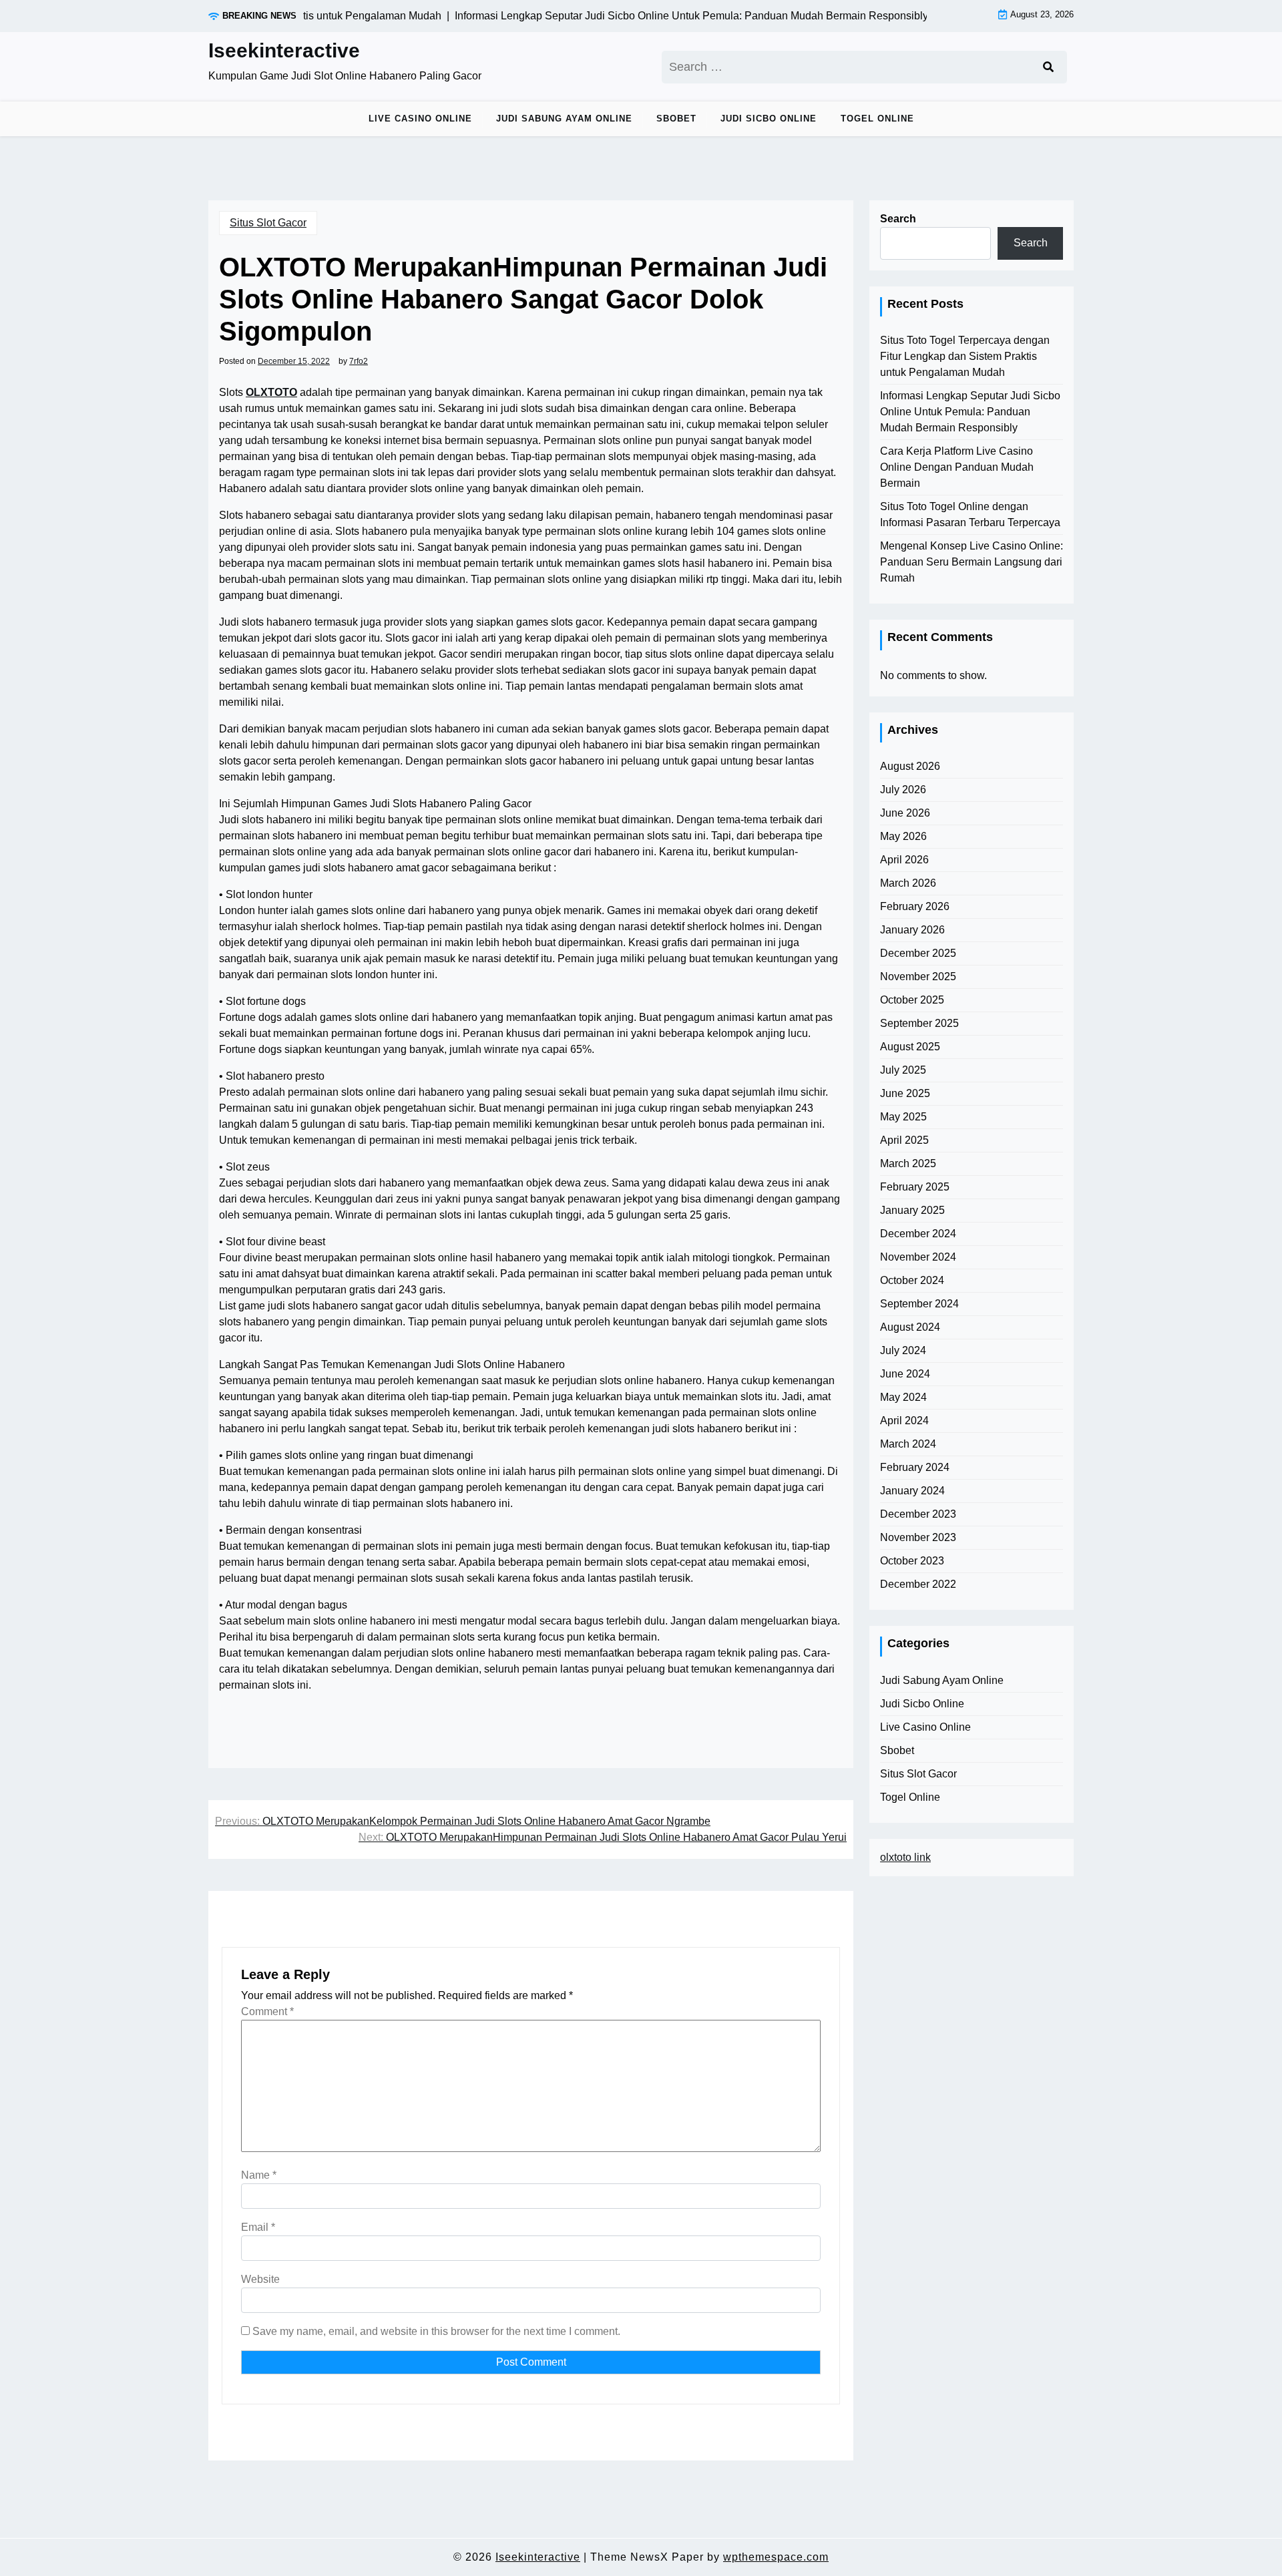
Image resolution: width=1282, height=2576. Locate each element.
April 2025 (904, 1140)
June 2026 (905, 813)
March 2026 (908, 883)
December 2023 (918, 1514)
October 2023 (912, 1561)
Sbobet (676, 119)
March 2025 (908, 1163)
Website (260, 2279)
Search (898, 219)
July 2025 (903, 1070)
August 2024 (910, 1327)
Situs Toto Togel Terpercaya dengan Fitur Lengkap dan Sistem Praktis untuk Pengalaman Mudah (965, 356)
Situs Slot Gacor (268, 223)
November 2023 (918, 1537)
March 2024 (908, 1444)
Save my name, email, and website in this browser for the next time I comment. (436, 2331)
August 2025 (910, 1047)
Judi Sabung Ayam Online (564, 119)
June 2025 (905, 1093)
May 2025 (903, 1117)
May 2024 (903, 1397)
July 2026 (903, 790)
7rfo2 (359, 361)
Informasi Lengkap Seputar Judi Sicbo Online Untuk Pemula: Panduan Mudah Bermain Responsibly (970, 412)
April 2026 (904, 860)
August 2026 (910, 766)
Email (258, 2227)
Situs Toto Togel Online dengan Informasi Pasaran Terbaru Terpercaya (970, 514)
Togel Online (877, 119)
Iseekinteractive (284, 50)
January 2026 (912, 930)
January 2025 (912, 1210)
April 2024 (904, 1421)
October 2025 (912, 1000)
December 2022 (918, 1584)
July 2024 (903, 1350)
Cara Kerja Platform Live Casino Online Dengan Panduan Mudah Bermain (957, 467)
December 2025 (918, 953)
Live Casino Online (420, 119)
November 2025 (918, 977)
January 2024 (912, 1491)
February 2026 (915, 906)
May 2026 (903, 836)
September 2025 (919, 1023)
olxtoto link (905, 1857)
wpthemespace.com (776, 2557)
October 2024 (912, 1280)
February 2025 (915, 1187)
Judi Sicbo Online (769, 119)
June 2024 (905, 1374)
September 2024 (919, 1304)
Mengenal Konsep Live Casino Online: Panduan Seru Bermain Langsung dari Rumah (972, 562)
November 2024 (918, 1257)
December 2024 (918, 1234)
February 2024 (915, 1467)
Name (259, 2175)
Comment (267, 2011)
